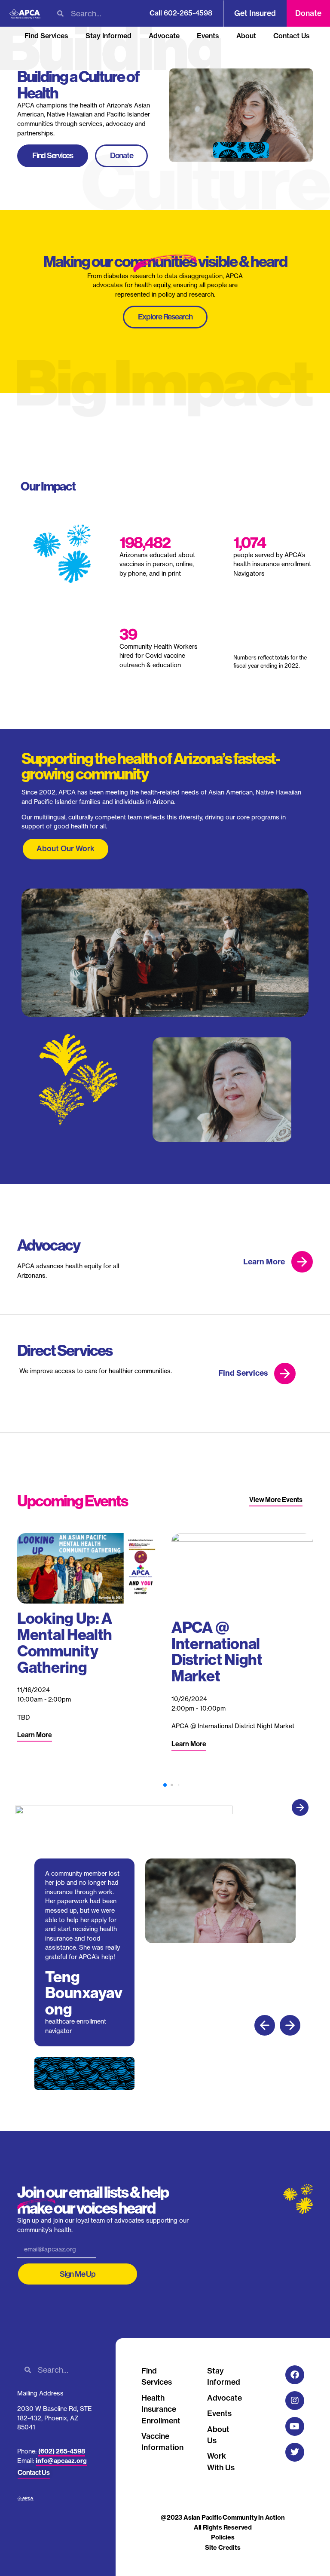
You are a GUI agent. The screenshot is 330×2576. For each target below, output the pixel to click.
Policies (223, 2537)
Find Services (46, 36)
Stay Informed (108, 36)
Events (208, 36)
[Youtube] (295, 2426)
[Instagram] (295, 2401)
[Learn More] (302, 1262)
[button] (300, 1808)
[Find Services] (285, 1374)
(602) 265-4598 (62, 2451)
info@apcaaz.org (61, 2461)
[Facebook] (295, 2375)
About (246, 36)
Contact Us (292, 36)
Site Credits (223, 2548)
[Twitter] (295, 2452)
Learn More (264, 1262)
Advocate (164, 36)
